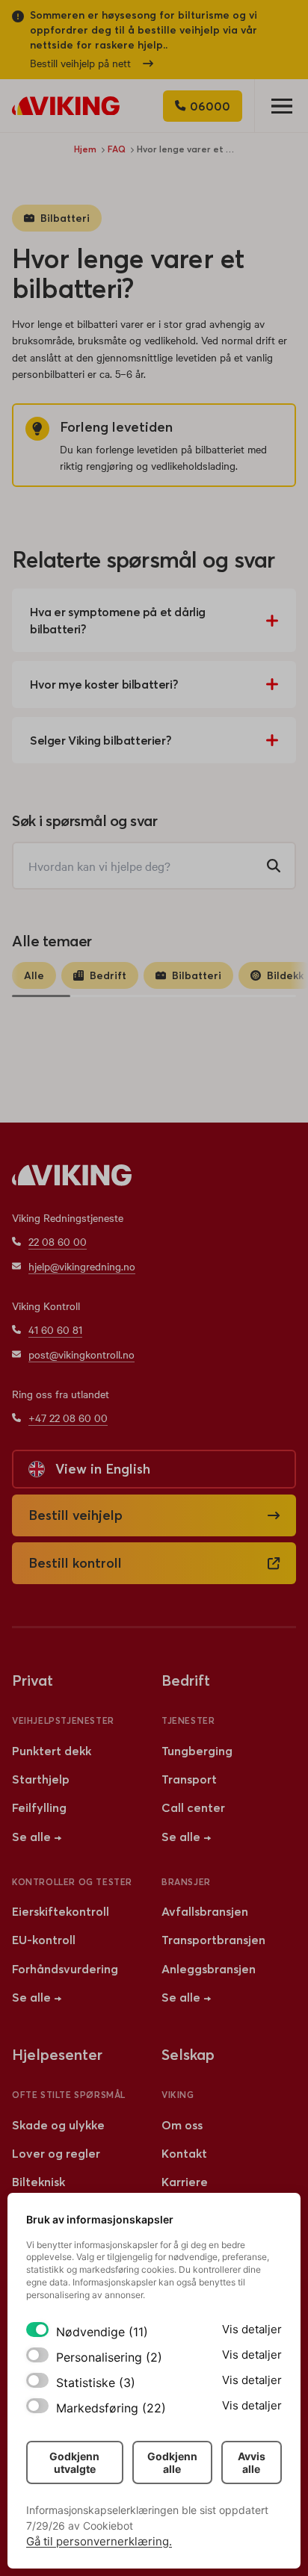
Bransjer (186, 1882)
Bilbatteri (65, 218)
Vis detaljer (252, 2329)
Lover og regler (56, 2153)
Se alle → (37, 1837)
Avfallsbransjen (205, 1911)
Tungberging (197, 1751)
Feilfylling (39, 1807)
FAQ (117, 149)
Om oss (182, 2125)
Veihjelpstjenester (63, 1720)
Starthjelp (41, 1779)
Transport (189, 1779)
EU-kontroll (44, 1940)
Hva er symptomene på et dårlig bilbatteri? (118, 620)
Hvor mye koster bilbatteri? (104, 684)
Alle (34, 975)
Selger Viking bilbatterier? (101, 740)
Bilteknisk (38, 2182)
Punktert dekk (52, 1751)
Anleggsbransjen (209, 1969)
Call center (193, 1807)
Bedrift (108, 975)
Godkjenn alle (172, 2462)
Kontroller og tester (72, 1882)
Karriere (185, 2182)
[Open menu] (281, 106)
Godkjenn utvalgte (74, 2462)
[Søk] (274, 866)
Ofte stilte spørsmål (69, 2095)
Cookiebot (108, 2526)
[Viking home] (66, 106)
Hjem (85, 149)
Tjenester (188, 1720)
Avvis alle (252, 2462)
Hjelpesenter (57, 2054)
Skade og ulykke (58, 2125)
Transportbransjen (213, 1940)
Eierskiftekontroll (61, 1911)
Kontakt (184, 2153)
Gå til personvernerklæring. (99, 2541)
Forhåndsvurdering (65, 1969)
